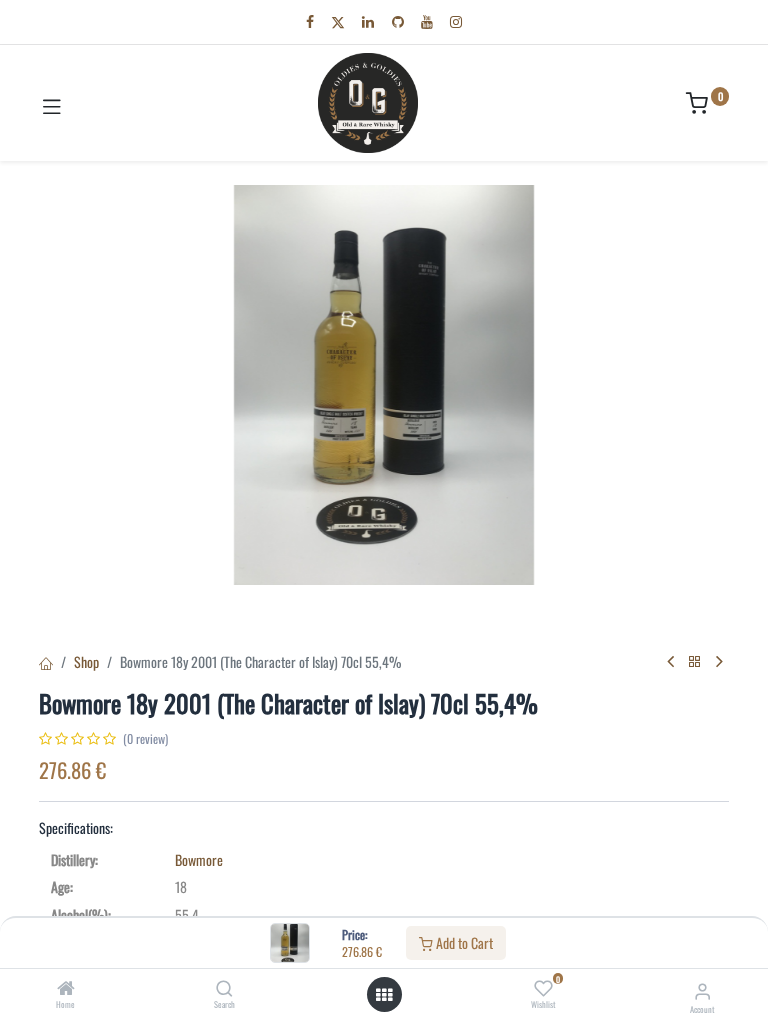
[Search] (224, 988)
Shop (86, 661)
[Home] (66, 988)
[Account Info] (702, 989)
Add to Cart (463, 942)
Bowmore (199, 859)
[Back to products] (695, 661)
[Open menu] (384, 995)
